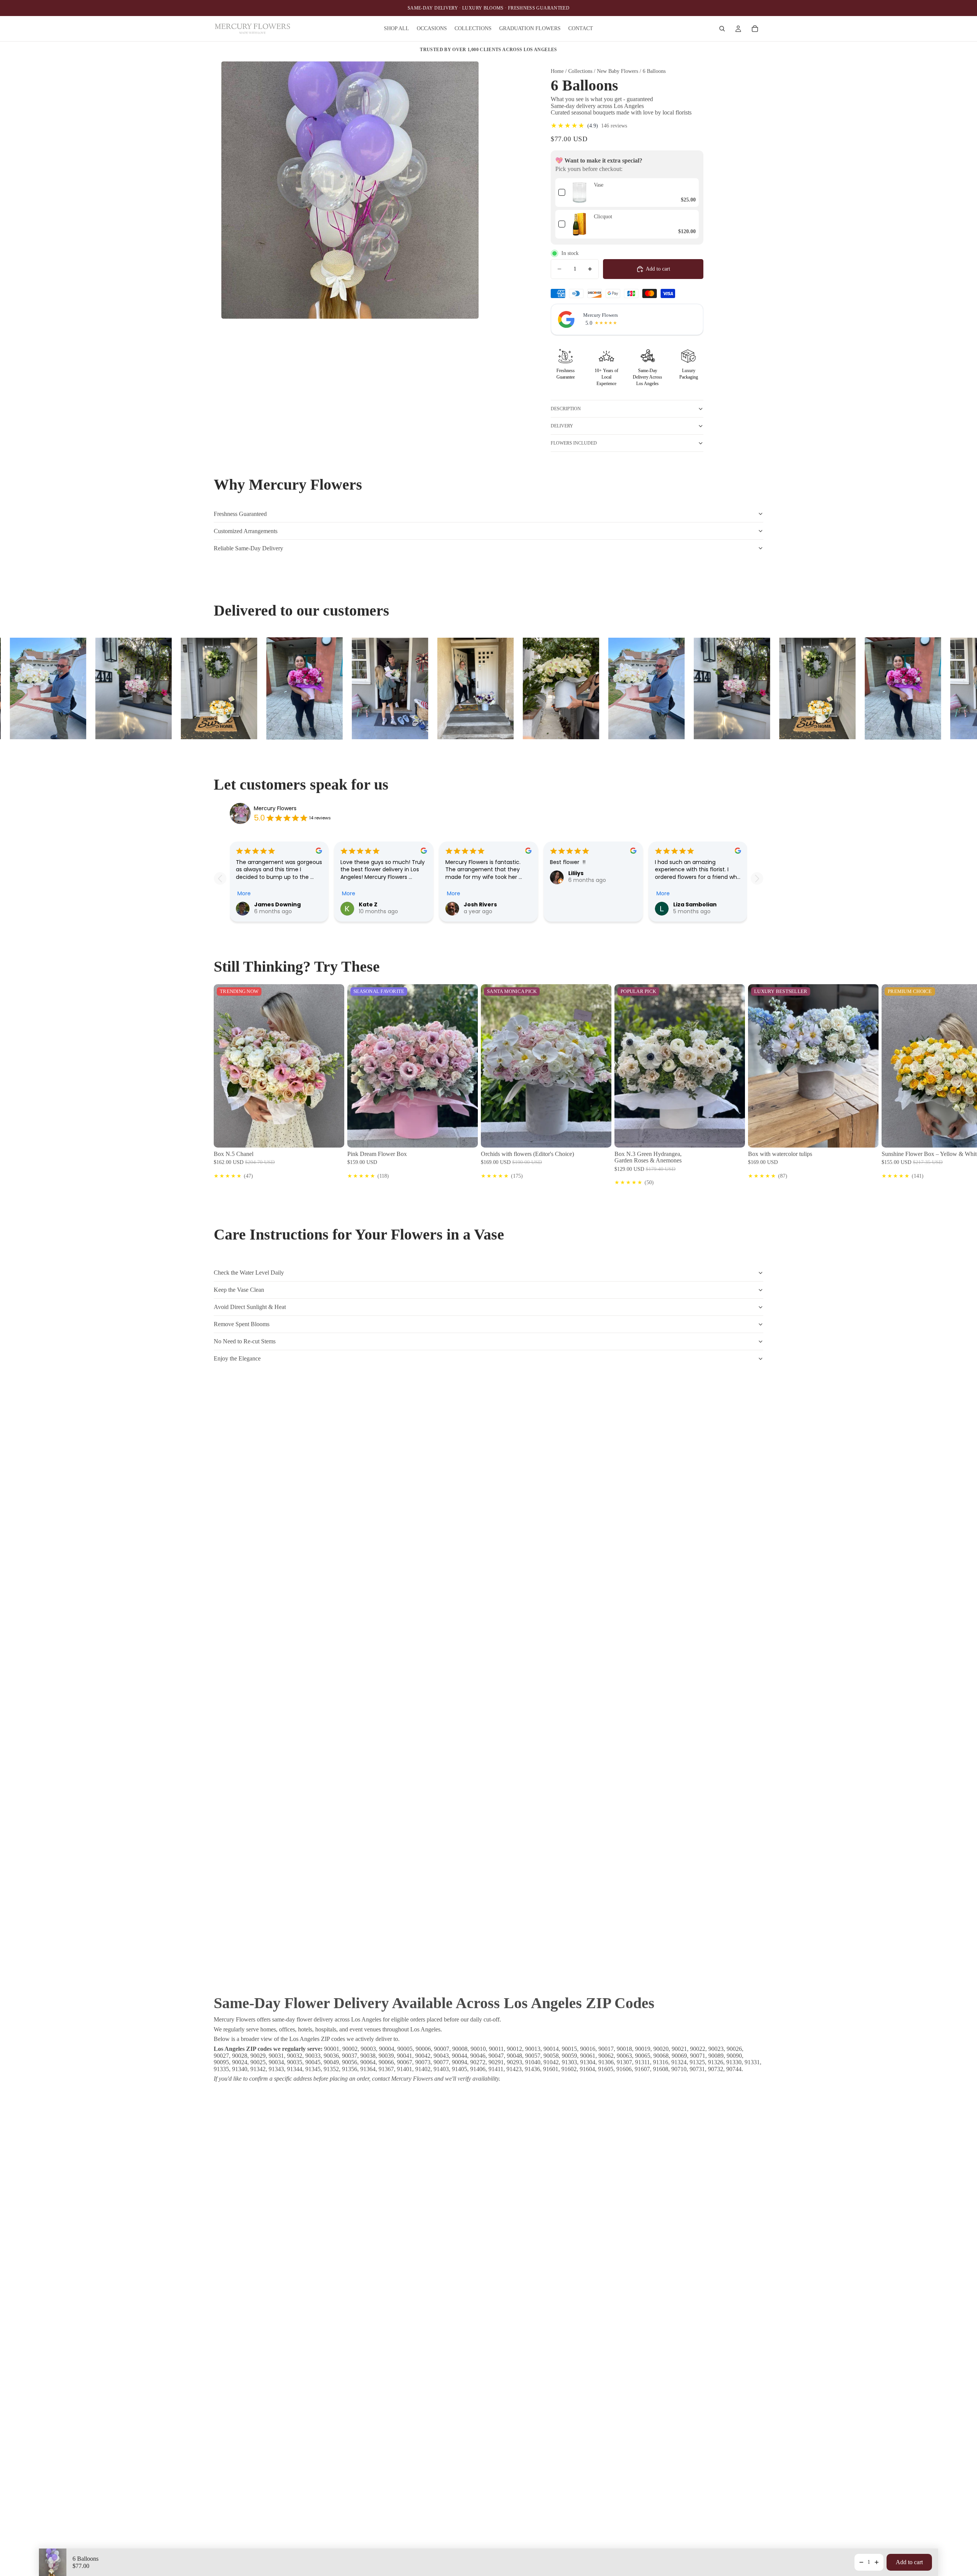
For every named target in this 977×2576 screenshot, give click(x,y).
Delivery (562, 426)
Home (558, 71)
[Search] (722, 29)
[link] (580, 193)
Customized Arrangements (246, 531)
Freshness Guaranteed (240, 514)
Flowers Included (574, 443)
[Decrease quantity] (861, 2562)
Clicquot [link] (603, 217)
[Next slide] (757, 878)
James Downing (277, 904)
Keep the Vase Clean (239, 1290)
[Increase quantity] (877, 2562)
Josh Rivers (480, 904)
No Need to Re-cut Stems (245, 1341)
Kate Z (368, 904)
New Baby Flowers (617, 71)
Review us (722, 813)
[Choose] (332, 1136)
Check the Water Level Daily (249, 1273)
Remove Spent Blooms (242, 1324)
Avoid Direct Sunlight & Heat (250, 1307)
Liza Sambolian (695, 904)
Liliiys (576, 873)
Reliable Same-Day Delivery (248, 548)
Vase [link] (599, 185)
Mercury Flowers (275, 808)
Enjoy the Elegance (237, 1358)
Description (566, 409)
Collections (580, 71)
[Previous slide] (220, 878)
